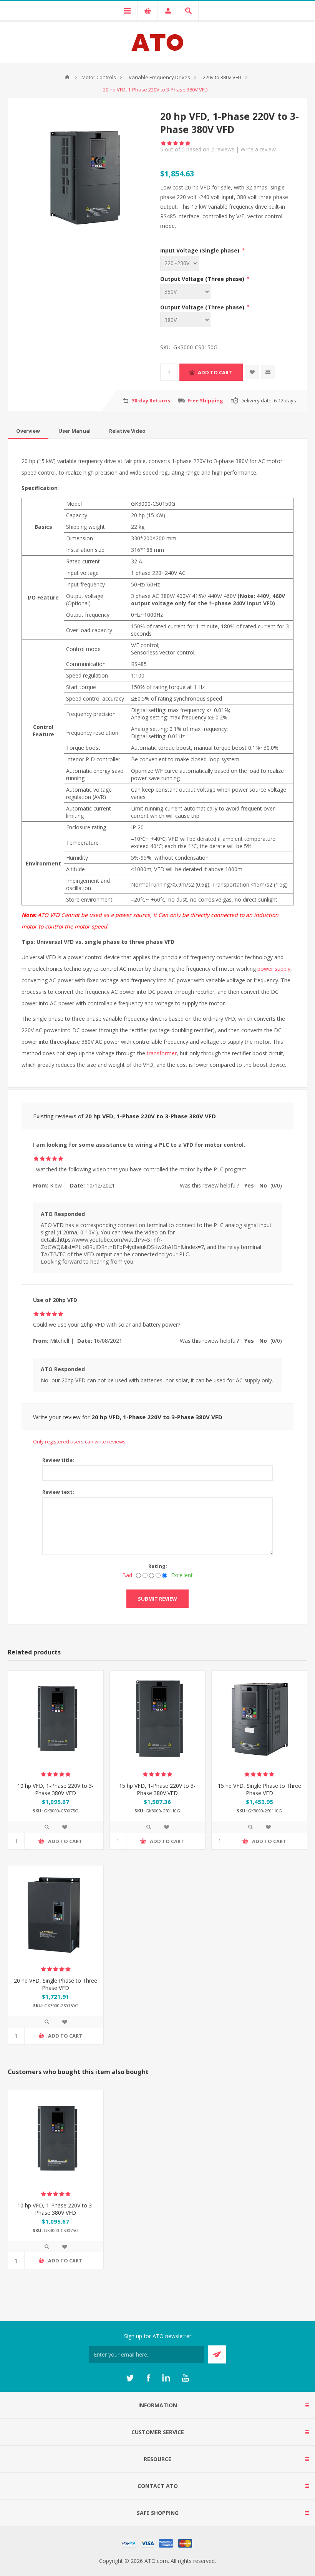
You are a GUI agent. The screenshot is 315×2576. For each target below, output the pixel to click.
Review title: (58, 1460)
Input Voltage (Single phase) (201, 250)
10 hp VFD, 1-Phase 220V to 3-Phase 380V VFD (56, 1789)
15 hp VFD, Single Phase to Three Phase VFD (259, 1789)
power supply (274, 969)
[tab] (28, 431)
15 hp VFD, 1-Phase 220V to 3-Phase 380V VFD (157, 1789)
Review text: (58, 1492)
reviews (223, 149)
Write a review (258, 149)
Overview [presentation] (28, 431)
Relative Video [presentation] (127, 431)
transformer (162, 1053)
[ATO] (67, 77)
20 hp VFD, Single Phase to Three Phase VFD (56, 1984)
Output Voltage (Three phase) (203, 279)
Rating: (158, 1566)
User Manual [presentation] (75, 431)
